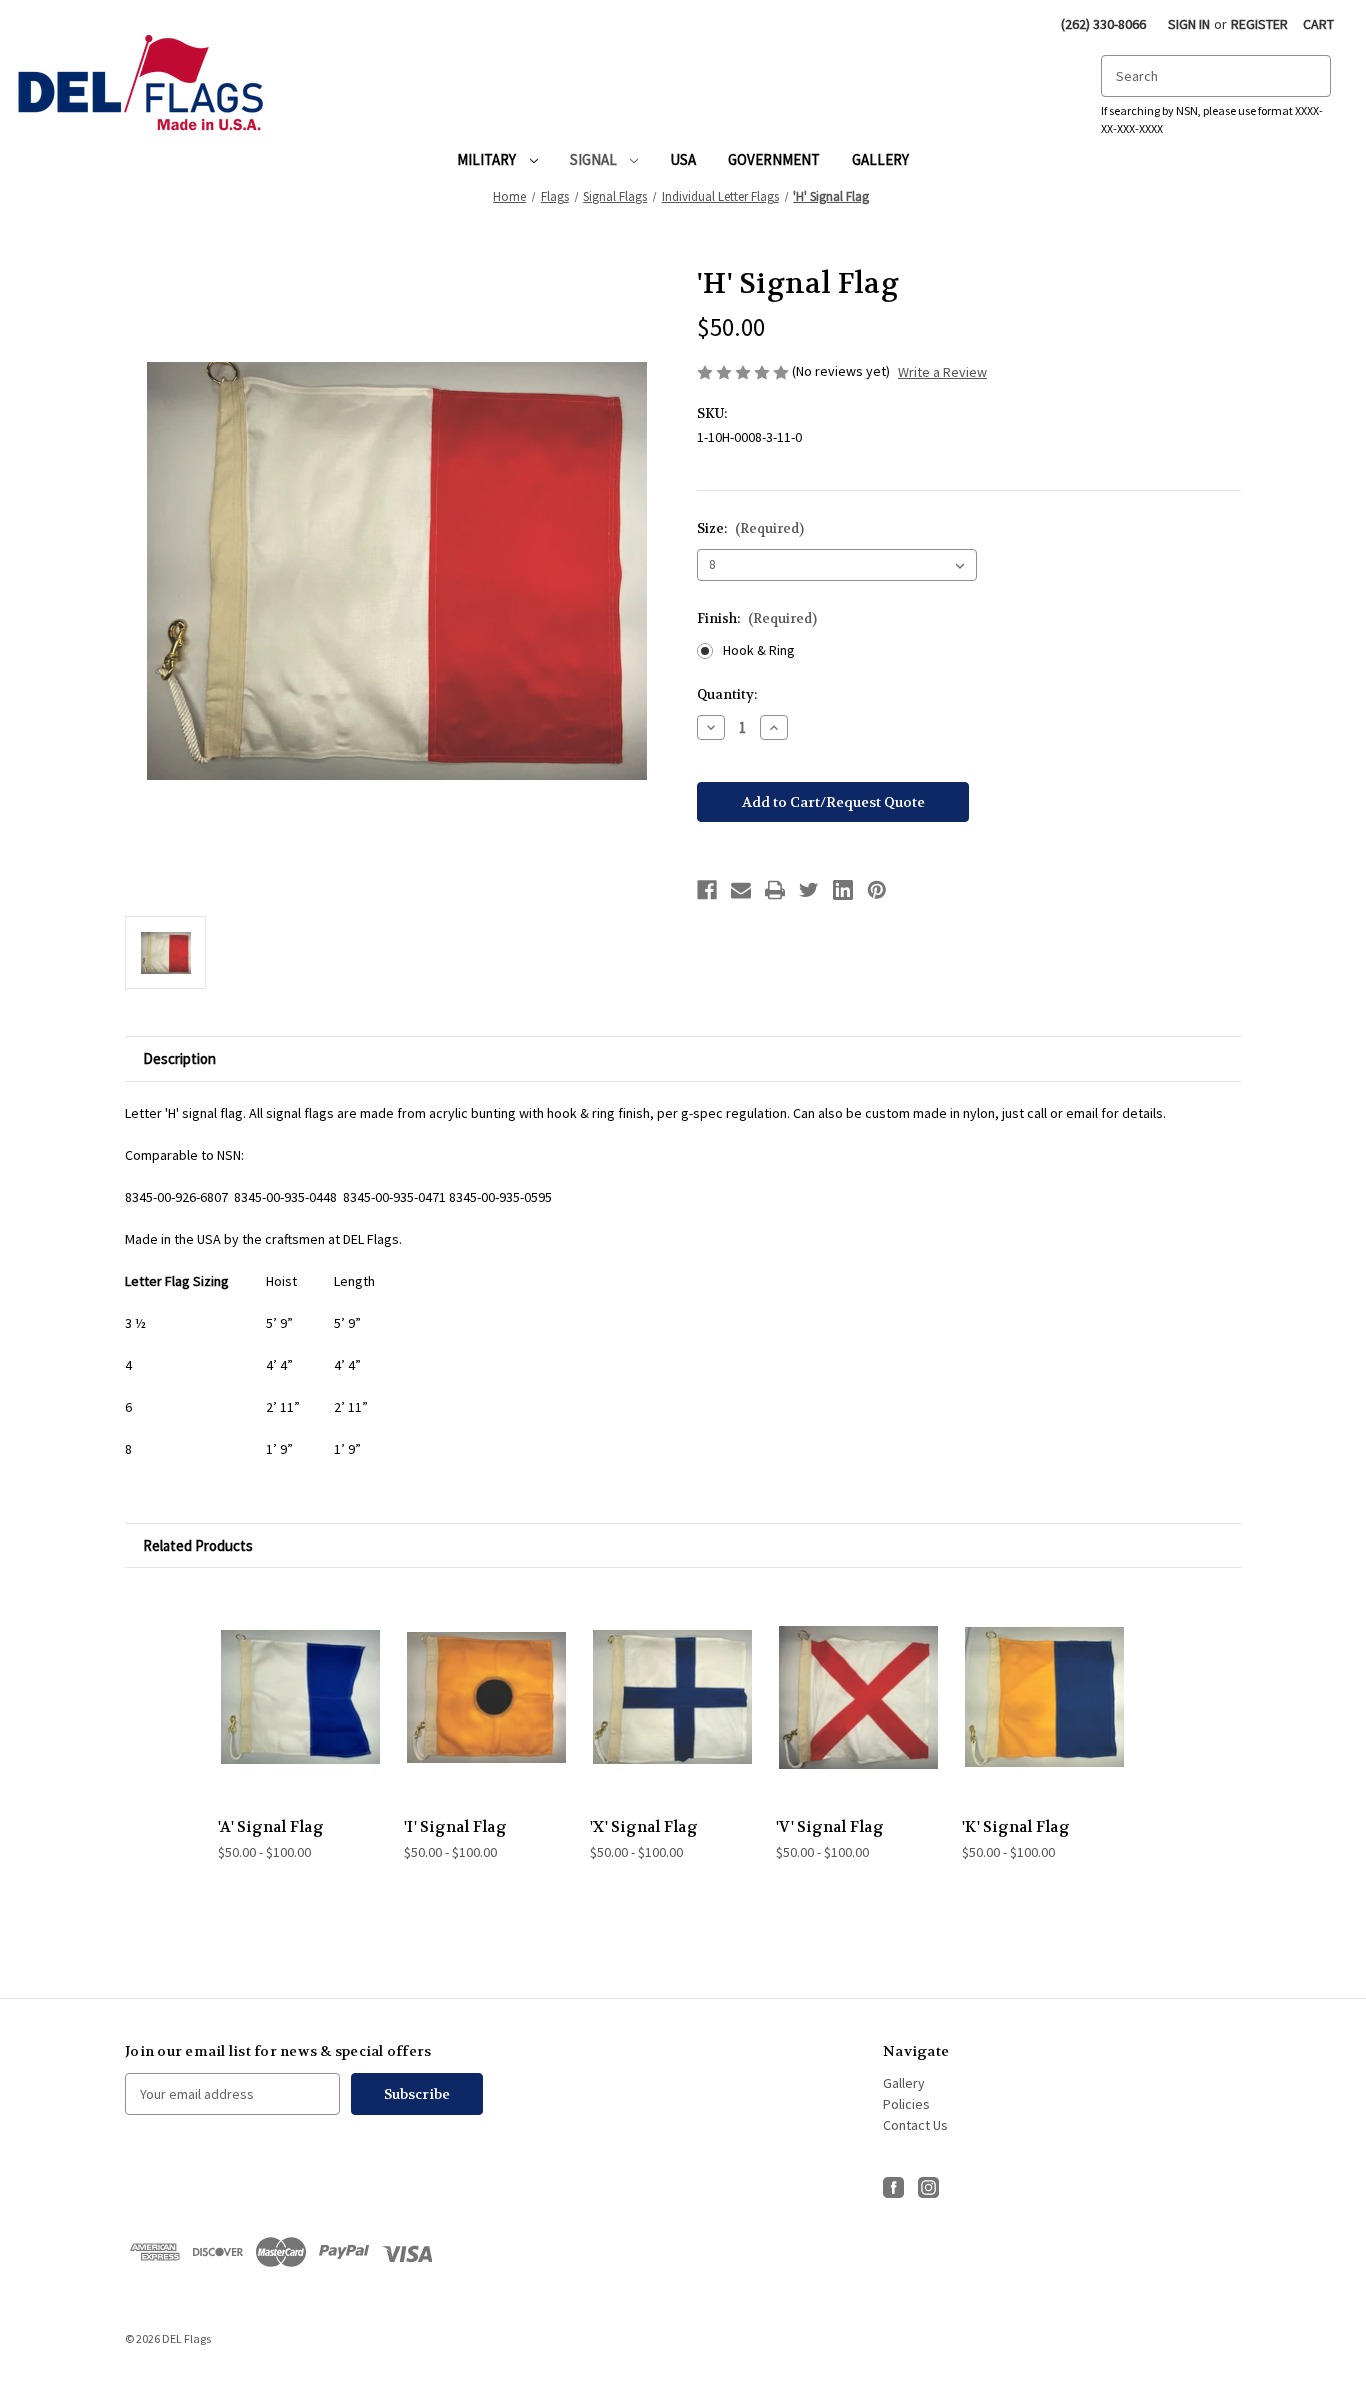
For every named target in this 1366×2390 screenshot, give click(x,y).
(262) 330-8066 (1103, 24)
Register (1259, 24)
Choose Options (301, 1696)
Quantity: (727, 694)
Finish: (757, 618)
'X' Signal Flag (644, 1827)
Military (488, 159)
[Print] (775, 890)
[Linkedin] (843, 890)
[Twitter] (809, 890)
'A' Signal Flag (271, 1827)
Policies (906, 2104)
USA (683, 159)
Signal (595, 159)
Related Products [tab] (198, 1545)
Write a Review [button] (942, 372)
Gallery (880, 159)
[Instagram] (928, 2180)
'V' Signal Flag (830, 1827)
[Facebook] (707, 890)
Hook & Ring (759, 650)
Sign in (1189, 24)
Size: (750, 528)
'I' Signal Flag (455, 1827)
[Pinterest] (877, 890)
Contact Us (915, 2125)
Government (774, 159)
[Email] (741, 890)
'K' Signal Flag (1016, 1827)
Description (179, 1058)
